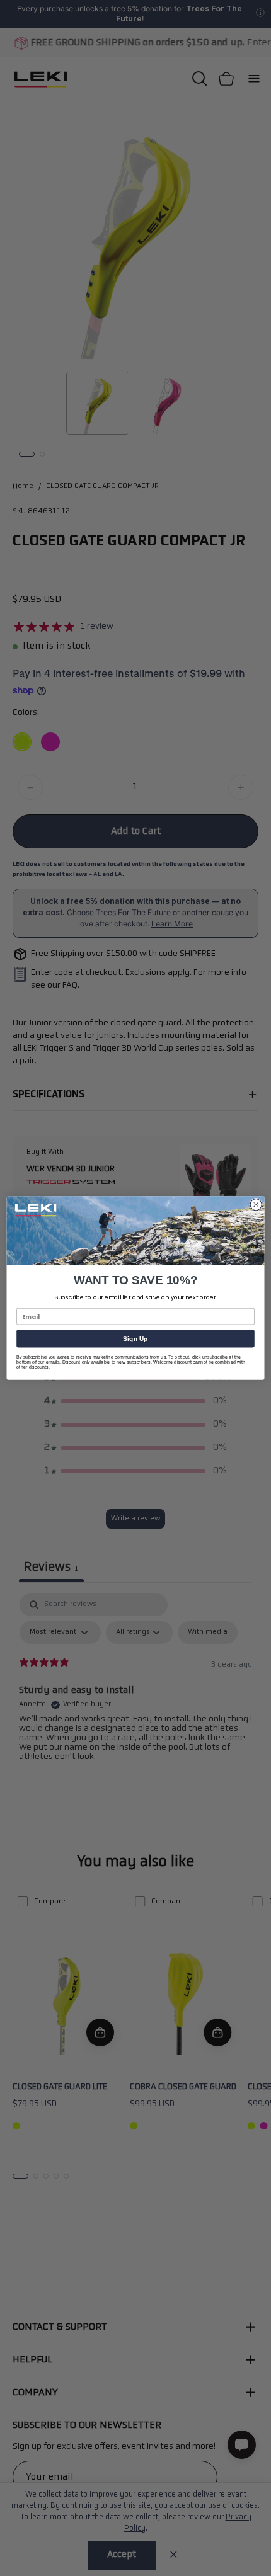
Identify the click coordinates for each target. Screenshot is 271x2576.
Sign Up (135, 1338)
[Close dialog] (256, 1204)
